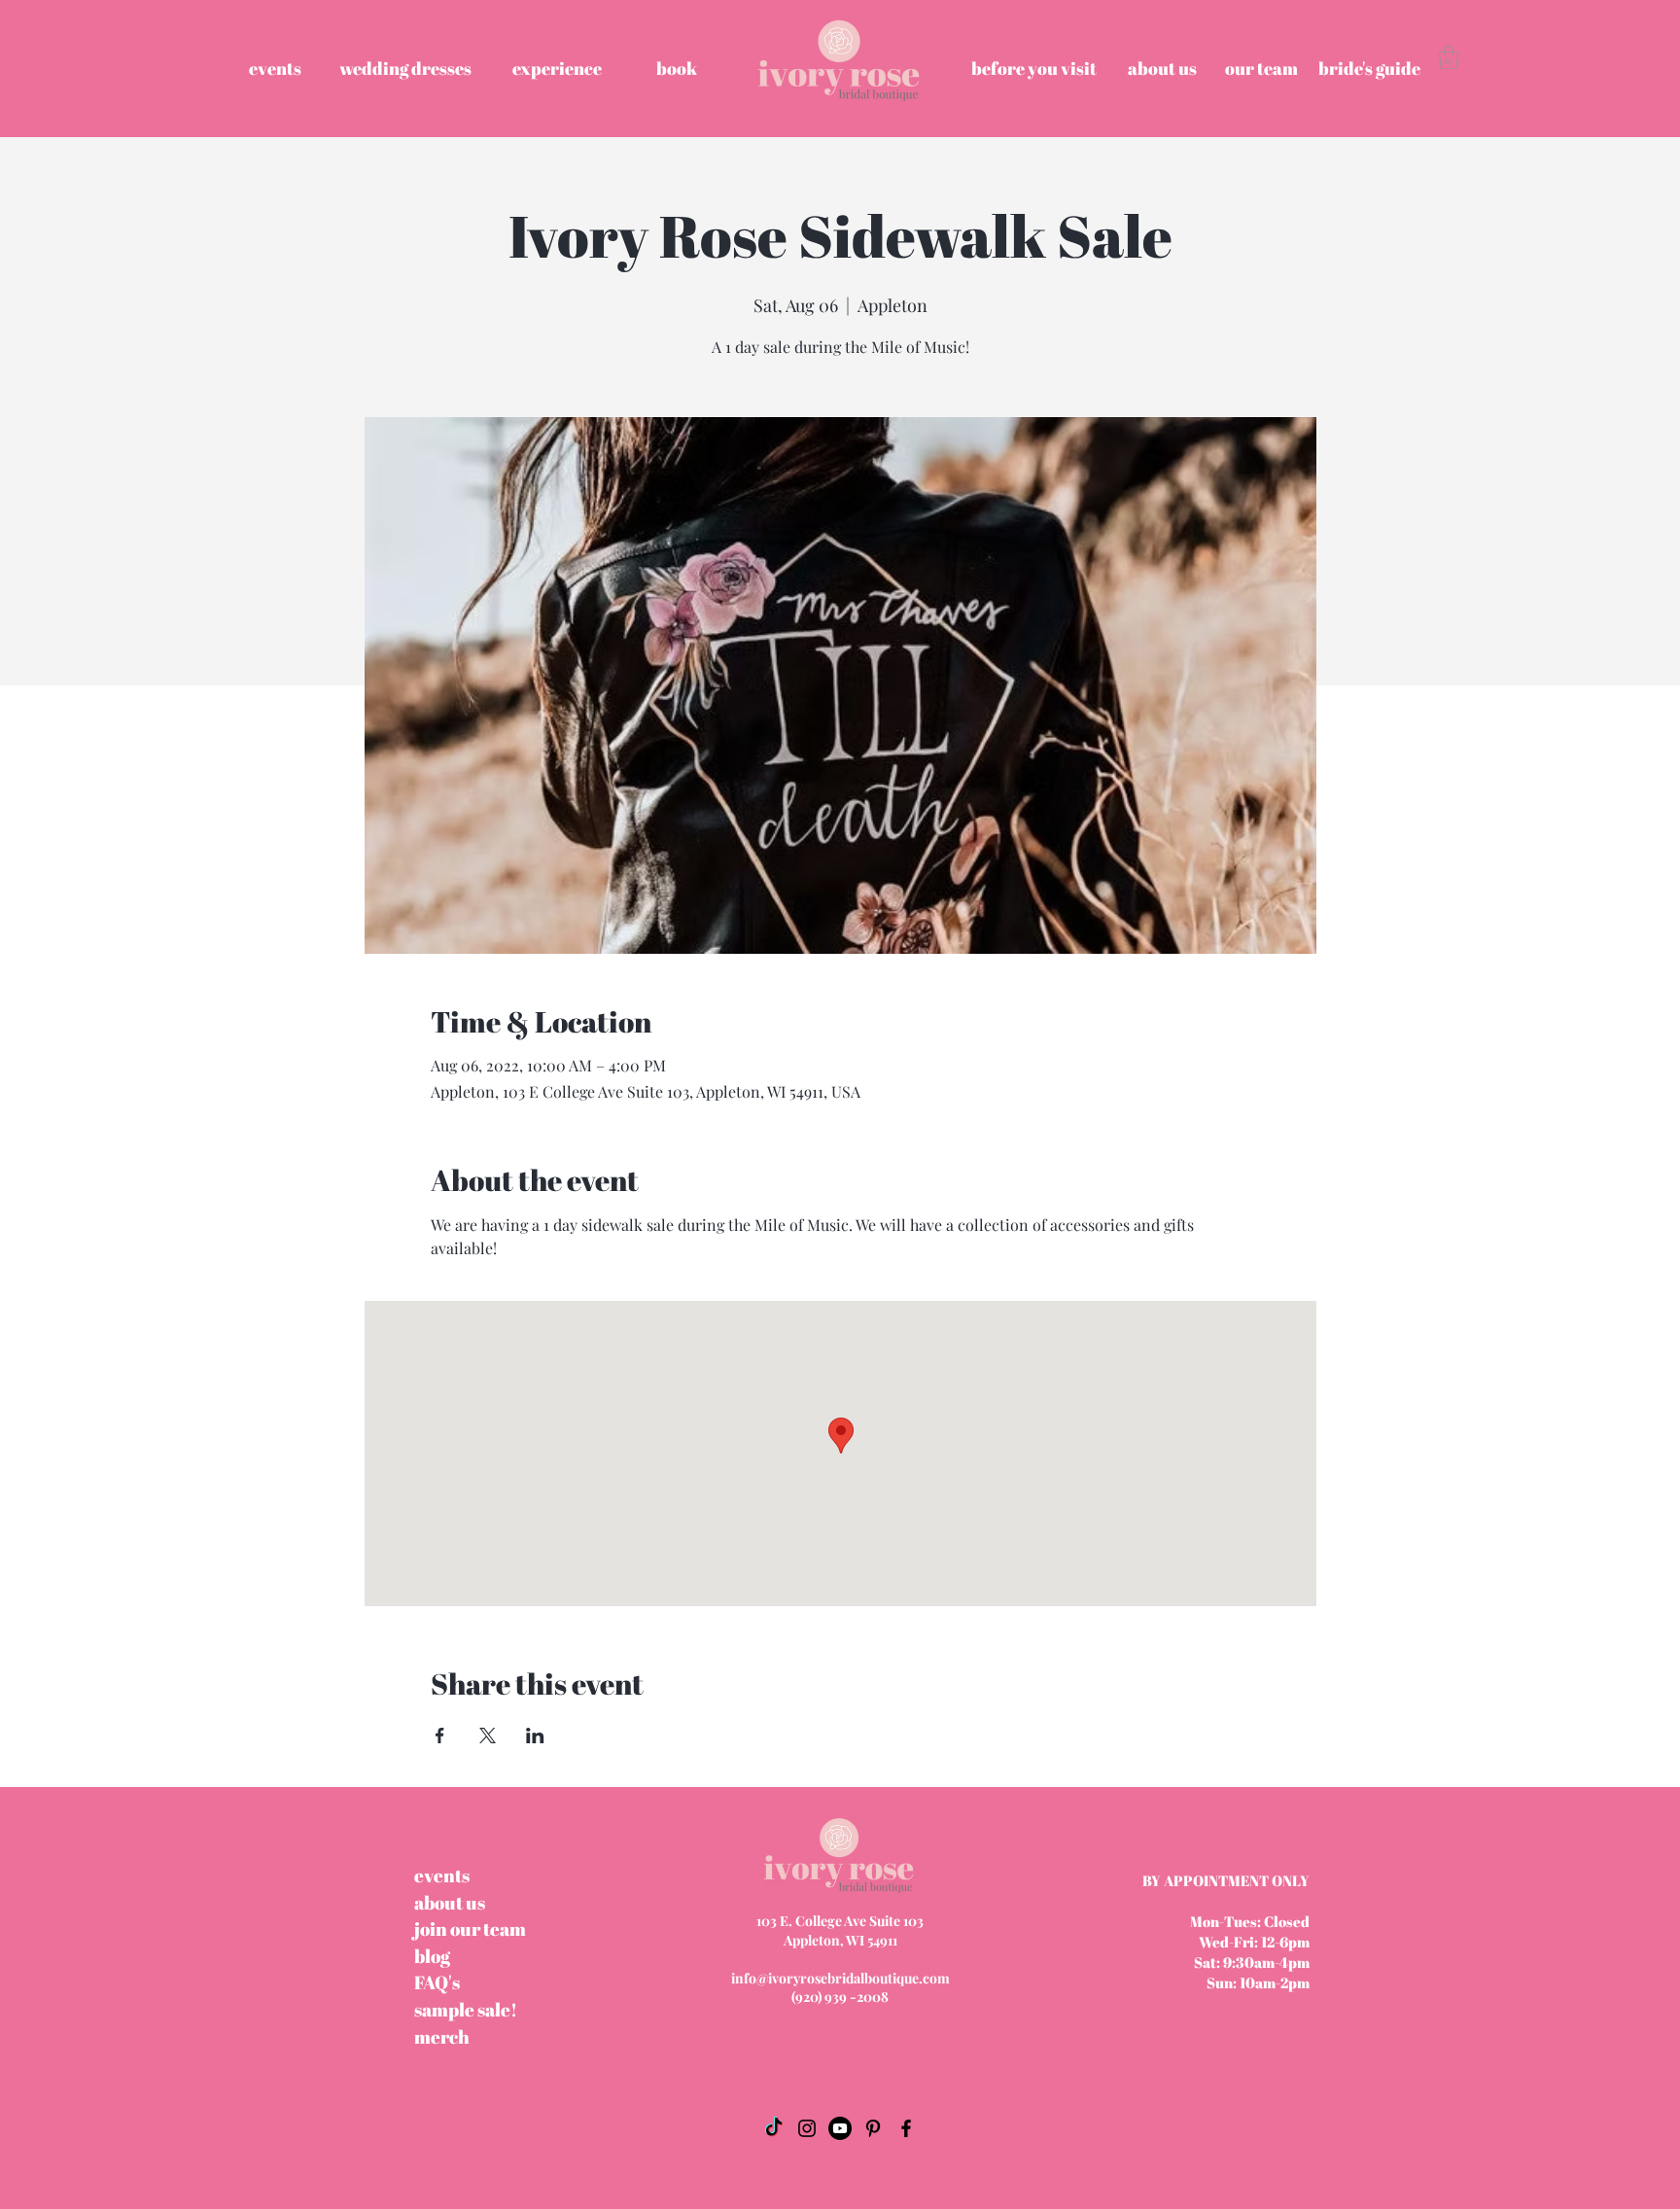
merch (442, 2037)
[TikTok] (774, 2128)
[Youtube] (840, 2128)
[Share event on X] (488, 1736)
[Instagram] (807, 2128)
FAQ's (437, 1982)
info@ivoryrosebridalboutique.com (840, 1978)
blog (432, 1956)
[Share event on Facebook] (440, 1736)
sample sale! (466, 2010)
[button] (1449, 57)
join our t (470, 1929)
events (442, 1876)
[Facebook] (906, 2128)
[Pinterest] (873, 2128)
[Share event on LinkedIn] (535, 1736)
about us (450, 1903)
